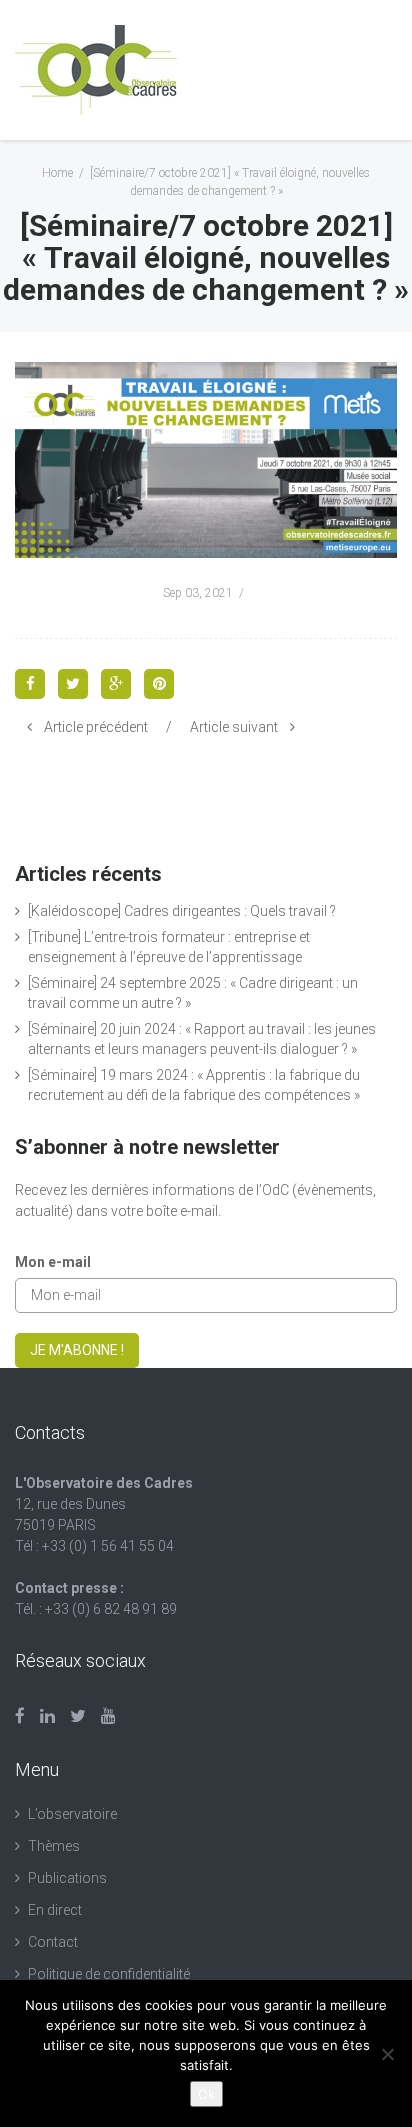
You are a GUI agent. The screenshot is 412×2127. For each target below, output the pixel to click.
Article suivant (234, 727)
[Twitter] (78, 1716)
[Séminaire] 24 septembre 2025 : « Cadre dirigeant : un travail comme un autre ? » (193, 993)
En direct (55, 1910)
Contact (53, 1942)
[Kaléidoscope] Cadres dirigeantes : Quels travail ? (182, 911)
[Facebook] (20, 1716)
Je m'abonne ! (77, 1350)
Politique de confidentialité (109, 1974)
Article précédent (96, 727)
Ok (206, 2094)
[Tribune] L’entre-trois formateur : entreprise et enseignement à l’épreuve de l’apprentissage (169, 947)
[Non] (387, 2054)
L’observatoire (72, 1814)
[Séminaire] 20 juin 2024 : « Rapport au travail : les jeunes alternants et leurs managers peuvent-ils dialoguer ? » (202, 1039)
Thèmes (54, 1846)
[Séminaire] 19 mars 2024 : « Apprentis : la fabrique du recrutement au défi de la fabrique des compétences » (194, 1085)
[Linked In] (47, 1716)
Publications (67, 1878)
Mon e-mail (53, 1262)
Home (57, 173)
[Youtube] (108, 1716)
